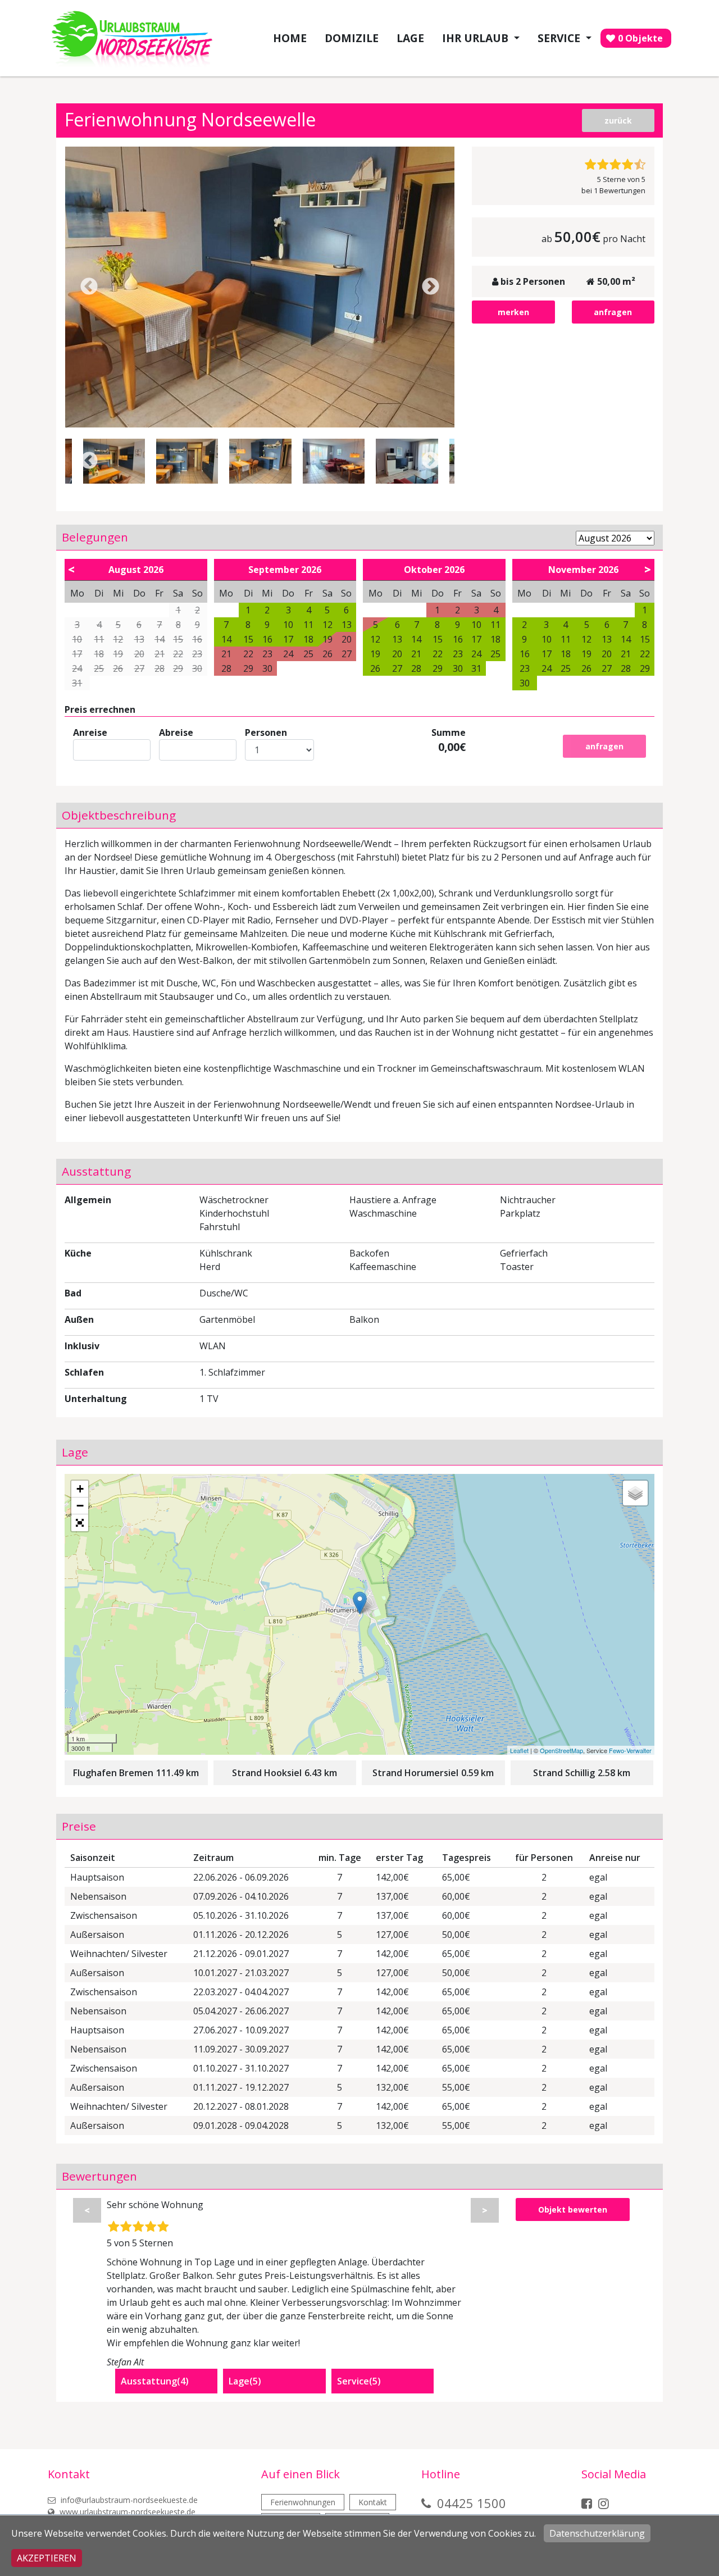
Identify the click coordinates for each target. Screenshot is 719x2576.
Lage (410, 38)
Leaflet (519, 1750)
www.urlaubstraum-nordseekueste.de (126, 2512)
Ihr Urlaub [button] (477, 38)
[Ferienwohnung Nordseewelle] (260, 287)
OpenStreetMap (561, 1750)
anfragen (613, 312)
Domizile (352, 38)
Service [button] (560, 38)
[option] (260, 287)
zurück (618, 120)
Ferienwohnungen (303, 2502)
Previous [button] (89, 287)
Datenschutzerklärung (597, 2533)
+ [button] (80, 1489)
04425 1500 (472, 2503)
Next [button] (431, 287)
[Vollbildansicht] (80, 1523)
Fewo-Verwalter (630, 1750)
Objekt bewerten (573, 2209)
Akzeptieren (47, 2558)
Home (290, 38)
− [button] (80, 1506)
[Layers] (635, 1493)
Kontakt (373, 2502)
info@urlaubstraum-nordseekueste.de (128, 2500)
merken (513, 312)
